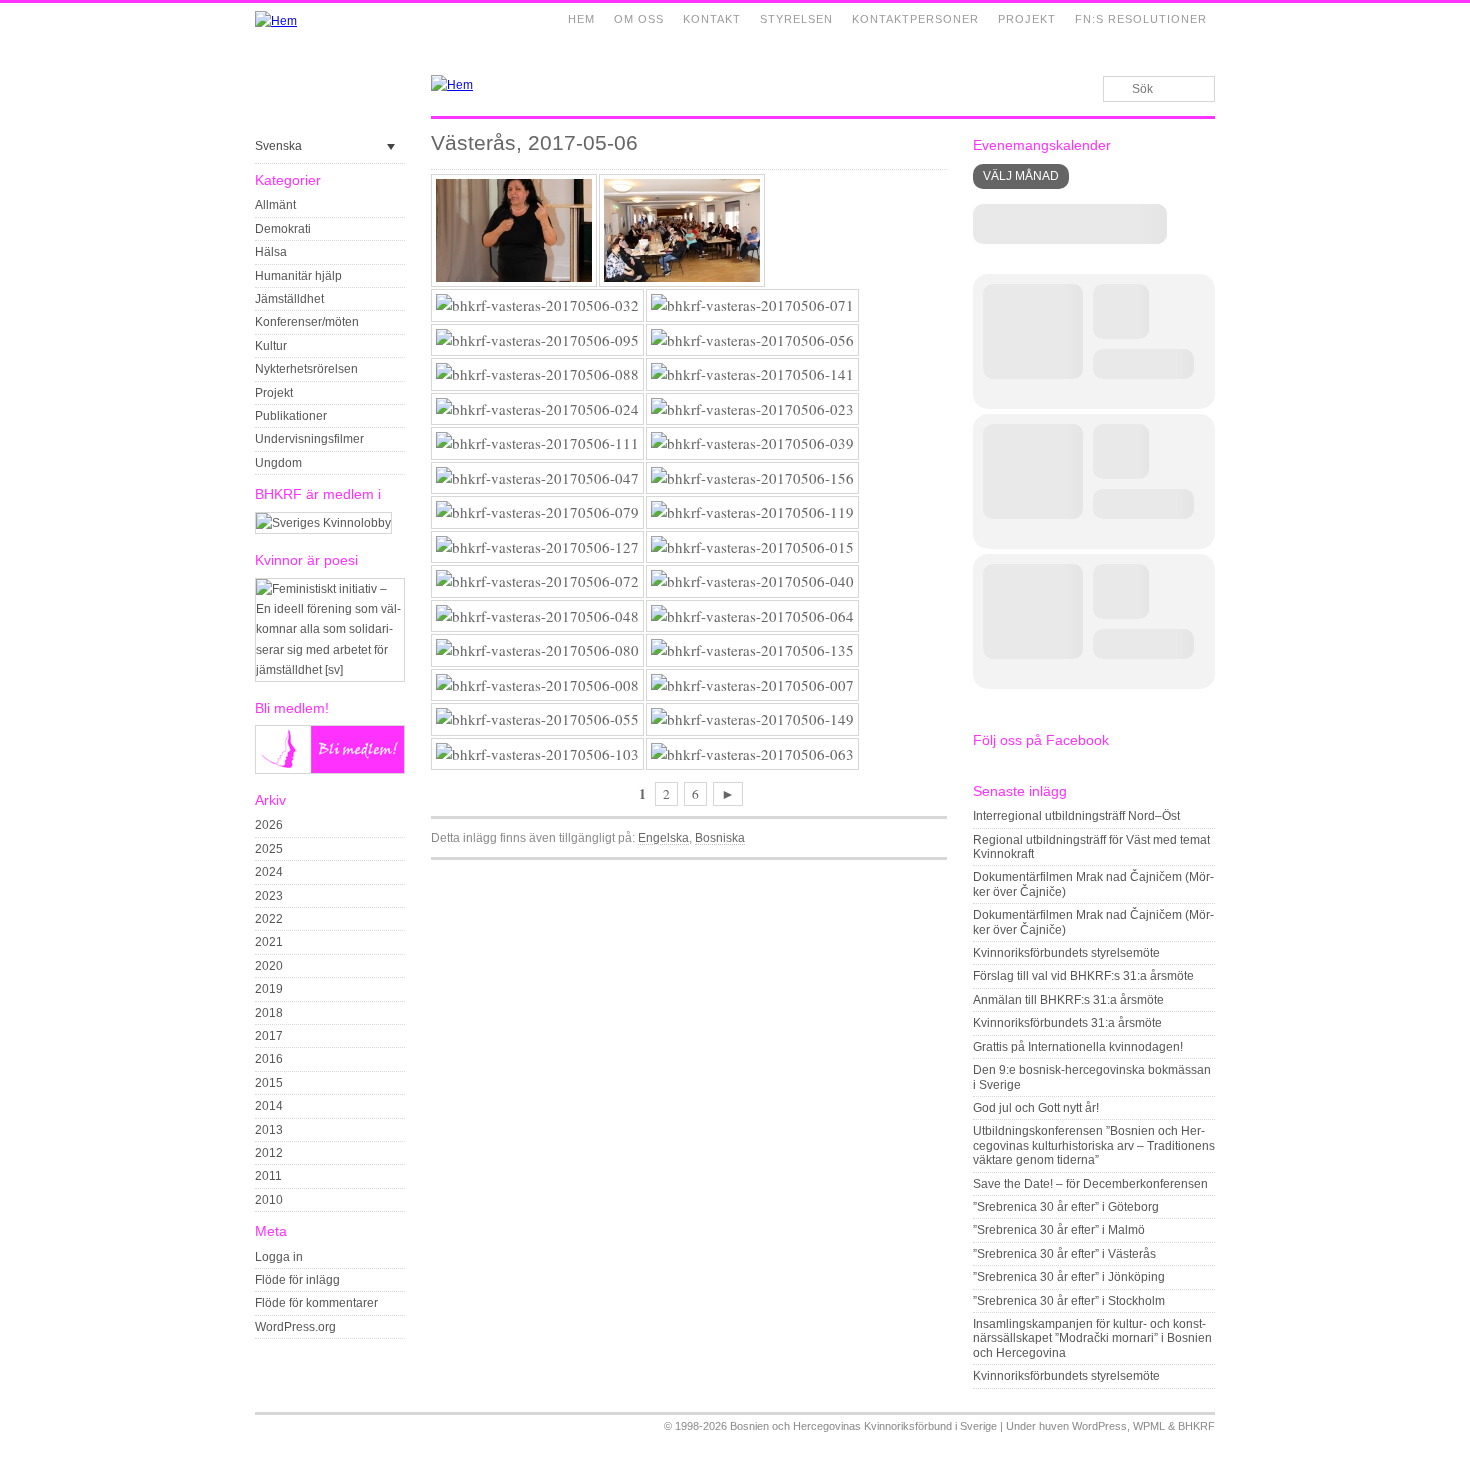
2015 (269, 1083)
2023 (269, 896)
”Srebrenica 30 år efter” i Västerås (1064, 1254)
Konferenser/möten (307, 322)
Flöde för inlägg (297, 1280)
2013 (269, 1130)
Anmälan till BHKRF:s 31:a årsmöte (1068, 1000)
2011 (268, 1176)
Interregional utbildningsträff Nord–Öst (1076, 816)
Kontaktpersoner (915, 19)
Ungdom (278, 463)
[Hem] (276, 21)
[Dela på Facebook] (891, 873)
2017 (269, 1036)
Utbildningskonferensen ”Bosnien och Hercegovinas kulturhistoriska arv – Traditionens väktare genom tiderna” (1094, 1145)
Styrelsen (796, 19)
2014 (269, 1106)
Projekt (1027, 19)
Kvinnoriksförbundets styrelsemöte (1066, 953)
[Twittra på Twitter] (914, 873)
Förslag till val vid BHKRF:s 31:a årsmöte (1083, 976)
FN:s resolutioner (1141, 19)
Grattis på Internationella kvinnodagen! (1078, 1047)
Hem (581, 19)
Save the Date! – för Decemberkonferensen (1090, 1184)
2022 (269, 919)
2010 (269, 1200)
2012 (269, 1153)
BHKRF (1196, 1426)
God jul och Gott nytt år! (1036, 1108)
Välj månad (1021, 176)
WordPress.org (295, 1327)
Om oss (639, 19)
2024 (269, 872)
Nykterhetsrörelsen (306, 369)
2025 (269, 849)
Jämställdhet (289, 299)
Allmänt (275, 205)
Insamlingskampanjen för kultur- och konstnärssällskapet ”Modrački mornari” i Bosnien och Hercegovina (1092, 1338)
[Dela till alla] (937, 873)
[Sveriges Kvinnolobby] (323, 523)
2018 (269, 1013)
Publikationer (291, 416)
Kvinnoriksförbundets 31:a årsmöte (1067, 1023)
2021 (269, 942)
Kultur (271, 346)
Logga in (279, 1257)
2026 (269, 825)
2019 (269, 989)
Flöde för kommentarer (316, 1303)
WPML (1149, 1426)
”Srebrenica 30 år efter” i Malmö (1059, 1230)
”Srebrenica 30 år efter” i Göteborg (1066, 1207)
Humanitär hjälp (298, 276)
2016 (269, 1059)
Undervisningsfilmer (309, 439)
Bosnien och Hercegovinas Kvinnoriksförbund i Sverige (863, 1426)
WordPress (1099, 1426)
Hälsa (271, 252)
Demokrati (283, 229)
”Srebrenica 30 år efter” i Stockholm (1069, 1301)
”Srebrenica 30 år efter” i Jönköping (1069, 1277)
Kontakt (712, 19)
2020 (269, 966)
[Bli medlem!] (330, 770)
